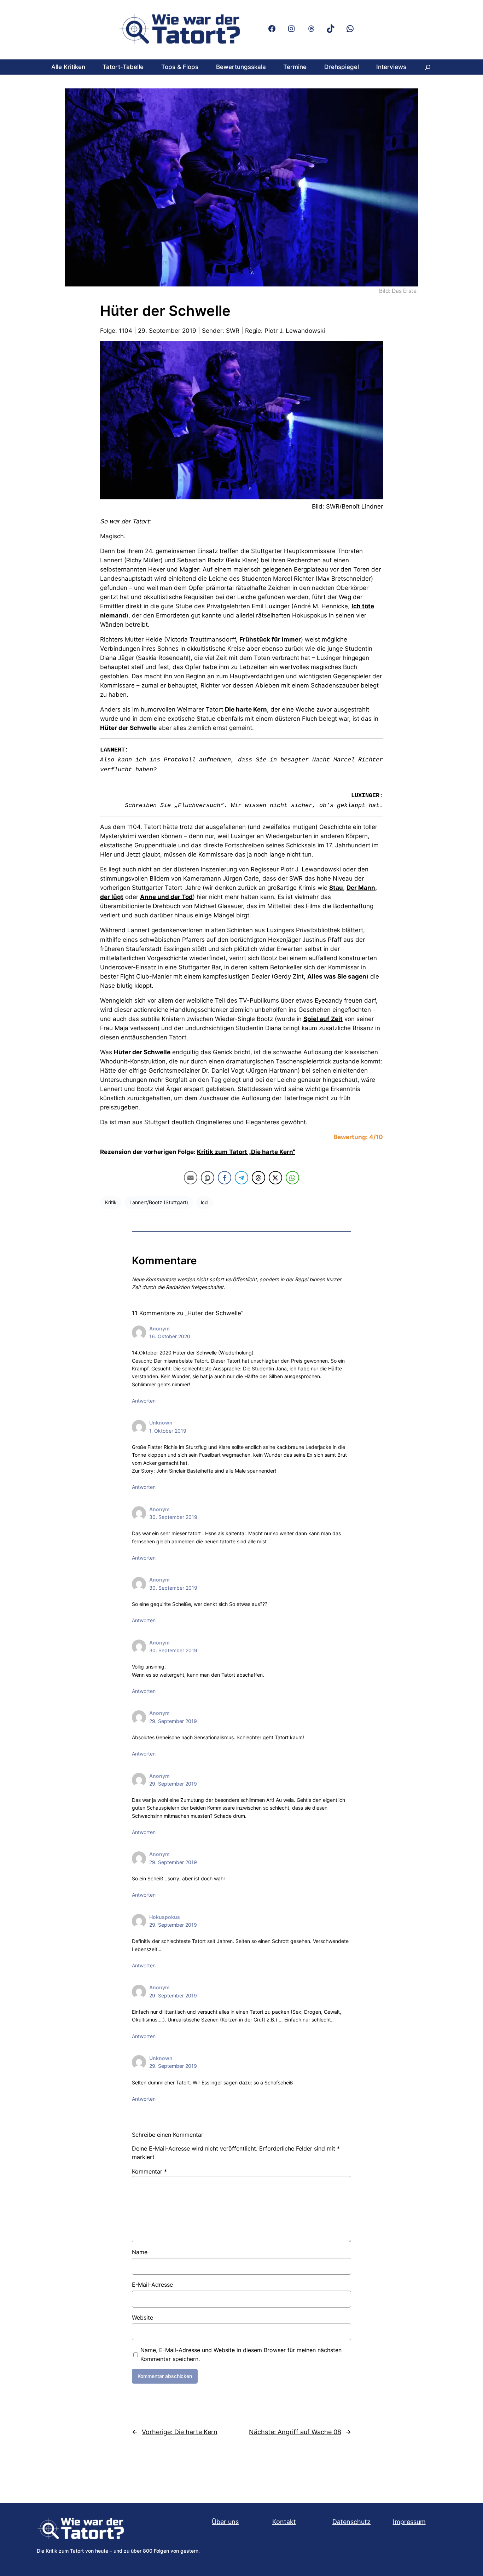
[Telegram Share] (241, 1178)
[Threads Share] (258, 1178)
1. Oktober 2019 (168, 1431)
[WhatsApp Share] (292, 1178)
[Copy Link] (208, 1178)
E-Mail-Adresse (152, 2285)
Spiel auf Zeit (323, 1019)
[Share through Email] (191, 1178)
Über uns (225, 2522)
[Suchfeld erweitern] (428, 67)
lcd (204, 1202)
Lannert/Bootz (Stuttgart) (159, 1202)
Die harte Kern (246, 709)
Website (142, 2317)
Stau (336, 888)
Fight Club (135, 976)
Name (140, 2252)
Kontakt (284, 2522)
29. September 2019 (173, 1721)
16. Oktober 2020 (170, 1336)
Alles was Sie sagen (337, 976)
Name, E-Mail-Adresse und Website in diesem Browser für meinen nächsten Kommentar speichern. (241, 2354)
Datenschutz (351, 2522)
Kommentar (149, 2171)
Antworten (144, 1401)
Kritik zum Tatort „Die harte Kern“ (246, 1152)
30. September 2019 (173, 1517)
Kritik (111, 1202)
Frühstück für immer (270, 639)
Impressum (409, 2522)
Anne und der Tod (166, 897)
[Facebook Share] (225, 1178)
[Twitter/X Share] (275, 1178)
